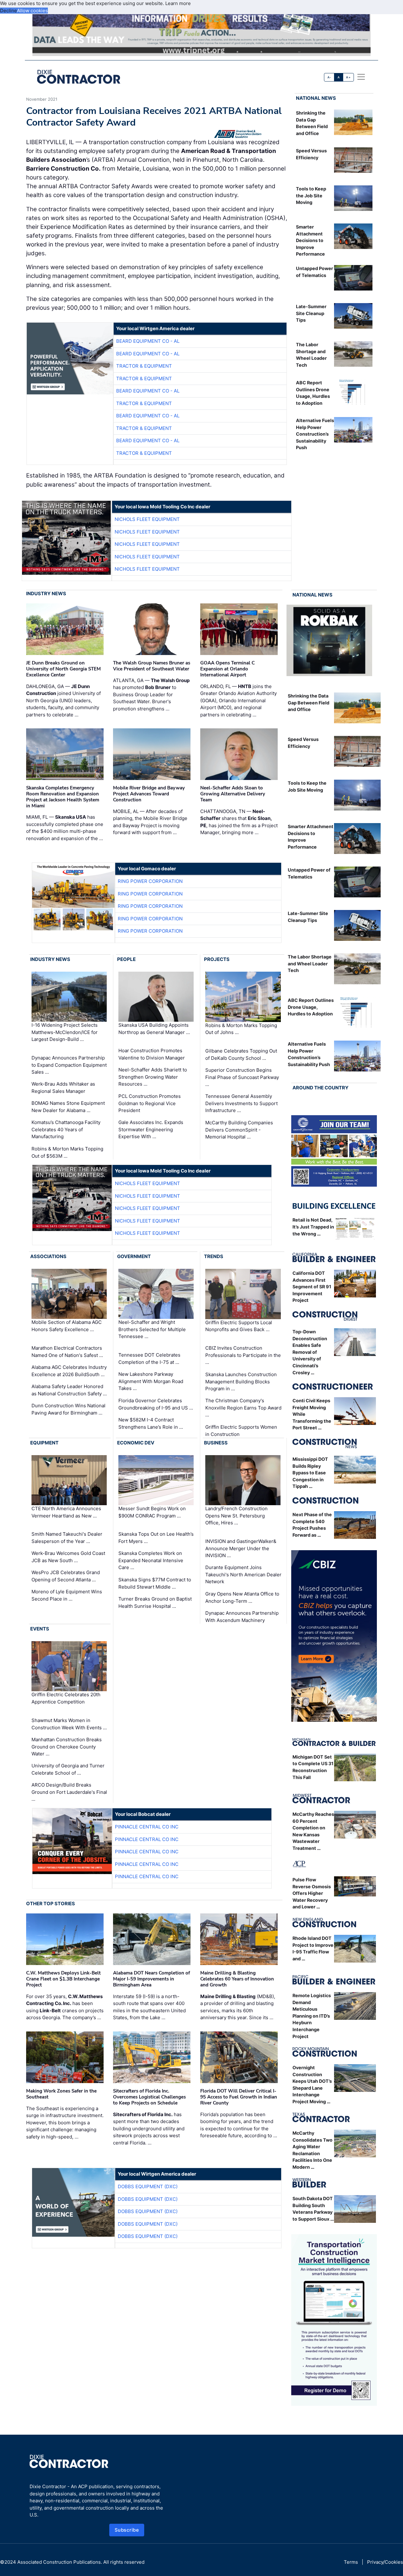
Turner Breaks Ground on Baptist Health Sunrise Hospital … (155, 1602)
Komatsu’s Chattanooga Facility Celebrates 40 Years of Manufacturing (66, 1129)
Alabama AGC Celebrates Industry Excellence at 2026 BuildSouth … (69, 1371)
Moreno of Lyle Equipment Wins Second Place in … (67, 1595)
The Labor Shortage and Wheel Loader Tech (310, 963)
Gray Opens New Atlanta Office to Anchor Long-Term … (242, 1597)
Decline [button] (9, 11)
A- (329, 77)
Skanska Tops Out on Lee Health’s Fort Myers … (156, 1538)
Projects (217, 959)
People (126, 959)
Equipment (44, 1443)
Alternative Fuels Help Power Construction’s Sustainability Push (315, 434)
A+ (348, 77)
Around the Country (321, 1088)
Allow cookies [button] (32, 11)
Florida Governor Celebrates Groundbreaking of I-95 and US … (156, 1404)
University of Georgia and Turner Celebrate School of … (68, 1769)
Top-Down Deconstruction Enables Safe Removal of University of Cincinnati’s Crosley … (310, 1352)
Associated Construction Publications (59, 2562)
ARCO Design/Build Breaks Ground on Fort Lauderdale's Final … (69, 1792)
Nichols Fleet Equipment (147, 519)
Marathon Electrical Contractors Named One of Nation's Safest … (67, 1352)
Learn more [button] (178, 3)
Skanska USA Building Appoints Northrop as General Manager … (154, 1029)
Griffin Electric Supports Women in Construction (241, 1431)
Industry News (46, 593)
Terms (351, 2562)
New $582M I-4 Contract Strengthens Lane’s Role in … (151, 1423)
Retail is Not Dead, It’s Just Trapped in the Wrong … (313, 1227)
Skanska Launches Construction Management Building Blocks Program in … (241, 1381)
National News (316, 98)
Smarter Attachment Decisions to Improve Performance (310, 240)
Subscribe (127, 2530)
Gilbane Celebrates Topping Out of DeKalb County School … (241, 1054)
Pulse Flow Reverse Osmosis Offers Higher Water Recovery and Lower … (312, 1893)
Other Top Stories (51, 1904)
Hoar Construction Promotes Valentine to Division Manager (152, 1054)
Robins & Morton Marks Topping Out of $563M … (67, 1152)
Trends (214, 1256)
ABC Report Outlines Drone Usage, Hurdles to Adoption (311, 1007)
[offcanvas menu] (361, 77)
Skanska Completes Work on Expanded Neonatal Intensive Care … (151, 1560)
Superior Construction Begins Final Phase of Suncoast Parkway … (242, 1077)
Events (40, 1629)
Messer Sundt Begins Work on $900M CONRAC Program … (152, 1512)
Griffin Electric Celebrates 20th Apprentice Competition (66, 1698)
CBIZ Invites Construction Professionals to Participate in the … (243, 1355)
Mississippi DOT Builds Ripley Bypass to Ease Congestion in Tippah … (310, 1473)
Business (216, 1443)
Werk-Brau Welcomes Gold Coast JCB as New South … (68, 1557)
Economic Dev (136, 1443)
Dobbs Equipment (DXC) (148, 2186)
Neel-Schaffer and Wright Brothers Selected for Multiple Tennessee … (152, 1330)
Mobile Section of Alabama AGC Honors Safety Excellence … (67, 1326)
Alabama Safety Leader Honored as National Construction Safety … (69, 1390)
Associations (48, 1256)
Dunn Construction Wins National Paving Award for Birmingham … (68, 1409)
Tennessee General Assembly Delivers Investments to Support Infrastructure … (241, 1103)
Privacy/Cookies (385, 2562)
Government (134, 1256)
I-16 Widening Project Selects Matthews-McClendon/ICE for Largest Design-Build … (65, 1032)
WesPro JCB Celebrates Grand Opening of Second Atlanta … (66, 1576)
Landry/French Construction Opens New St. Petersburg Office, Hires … (236, 1516)
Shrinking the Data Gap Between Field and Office (309, 703)
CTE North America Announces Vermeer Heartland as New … (66, 1512)
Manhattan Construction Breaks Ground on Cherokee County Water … (67, 1747)
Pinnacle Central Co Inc (147, 1827)
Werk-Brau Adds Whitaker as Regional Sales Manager (63, 1087)
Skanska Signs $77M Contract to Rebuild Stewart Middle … (155, 1583)
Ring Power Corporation (150, 881)
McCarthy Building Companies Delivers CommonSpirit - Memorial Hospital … (239, 1130)
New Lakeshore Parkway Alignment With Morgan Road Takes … (151, 1381)
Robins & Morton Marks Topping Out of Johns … (241, 1029)
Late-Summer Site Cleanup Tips (311, 313)
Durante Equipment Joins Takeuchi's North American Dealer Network (243, 1574)
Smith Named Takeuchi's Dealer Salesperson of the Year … (67, 1538)
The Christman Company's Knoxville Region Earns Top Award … (243, 1408)
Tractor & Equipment (144, 366)
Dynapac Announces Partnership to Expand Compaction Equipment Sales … (69, 1065)
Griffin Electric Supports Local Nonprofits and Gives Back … (239, 1326)
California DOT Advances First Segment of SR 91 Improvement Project (312, 1287)
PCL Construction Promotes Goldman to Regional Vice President (150, 1103)
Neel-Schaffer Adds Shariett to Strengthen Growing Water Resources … (153, 1077)
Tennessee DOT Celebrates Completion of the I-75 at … (149, 1359)
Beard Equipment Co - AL (148, 341)
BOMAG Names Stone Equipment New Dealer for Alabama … (68, 1107)
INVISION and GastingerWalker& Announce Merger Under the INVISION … (241, 1548)
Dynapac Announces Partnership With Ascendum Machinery (242, 1617)
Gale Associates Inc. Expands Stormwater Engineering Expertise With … (151, 1129)
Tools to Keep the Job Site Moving (311, 195)
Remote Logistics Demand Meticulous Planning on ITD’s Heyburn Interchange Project (312, 2016)
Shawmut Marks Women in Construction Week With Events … (69, 1724)
